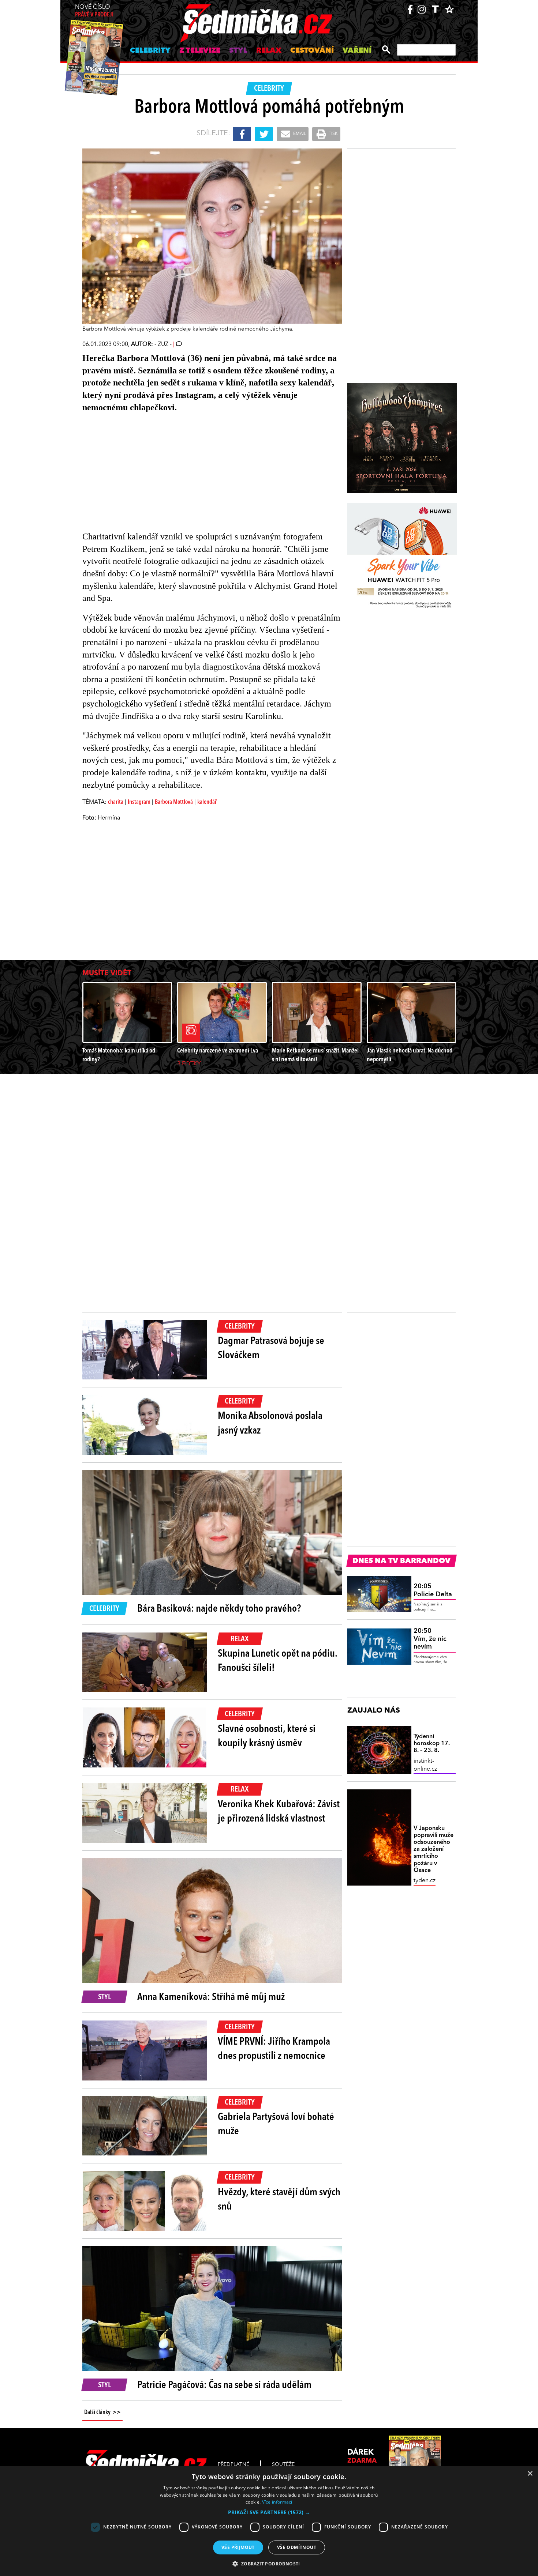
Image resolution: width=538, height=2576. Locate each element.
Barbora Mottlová (174, 802)
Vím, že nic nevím (430, 1639)
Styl (238, 51)
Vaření (357, 51)
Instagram (139, 802)
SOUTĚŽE (283, 2464)
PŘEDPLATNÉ (233, 2464)
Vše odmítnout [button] (297, 2547)
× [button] (530, 2474)
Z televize (200, 51)
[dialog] (269, 2521)
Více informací (277, 2502)
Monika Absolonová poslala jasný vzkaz (270, 1423)
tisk (333, 134)
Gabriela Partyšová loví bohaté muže (276, 2125)
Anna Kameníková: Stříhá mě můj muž (211, 1997)
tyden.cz (425, 1881)
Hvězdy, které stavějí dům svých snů (279, 2200)
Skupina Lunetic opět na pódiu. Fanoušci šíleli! (277, 1661)
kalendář (207, 802)
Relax (269, 51)
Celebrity (150, 51)
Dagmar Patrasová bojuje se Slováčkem (271, 1349)
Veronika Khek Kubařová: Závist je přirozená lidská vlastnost (279, 1812)
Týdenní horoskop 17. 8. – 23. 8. (432, 1744)
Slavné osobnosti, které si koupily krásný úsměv (267, 1737)
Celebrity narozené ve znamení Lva (218, 1051)
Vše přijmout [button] (238, 2547)
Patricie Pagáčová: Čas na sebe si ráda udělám (224, 2385)
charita (116, 802)
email (299, 134)
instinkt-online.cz (425, 1765)
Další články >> (102, 2413)
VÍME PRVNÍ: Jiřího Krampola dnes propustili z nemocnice (274, 2049)
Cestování (312, 51)
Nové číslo (94, 11)
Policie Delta (433, 1590)
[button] (269, 2512)
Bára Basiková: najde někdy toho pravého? (219, 1609)
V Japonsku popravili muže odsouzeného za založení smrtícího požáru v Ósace (434, 1850)
